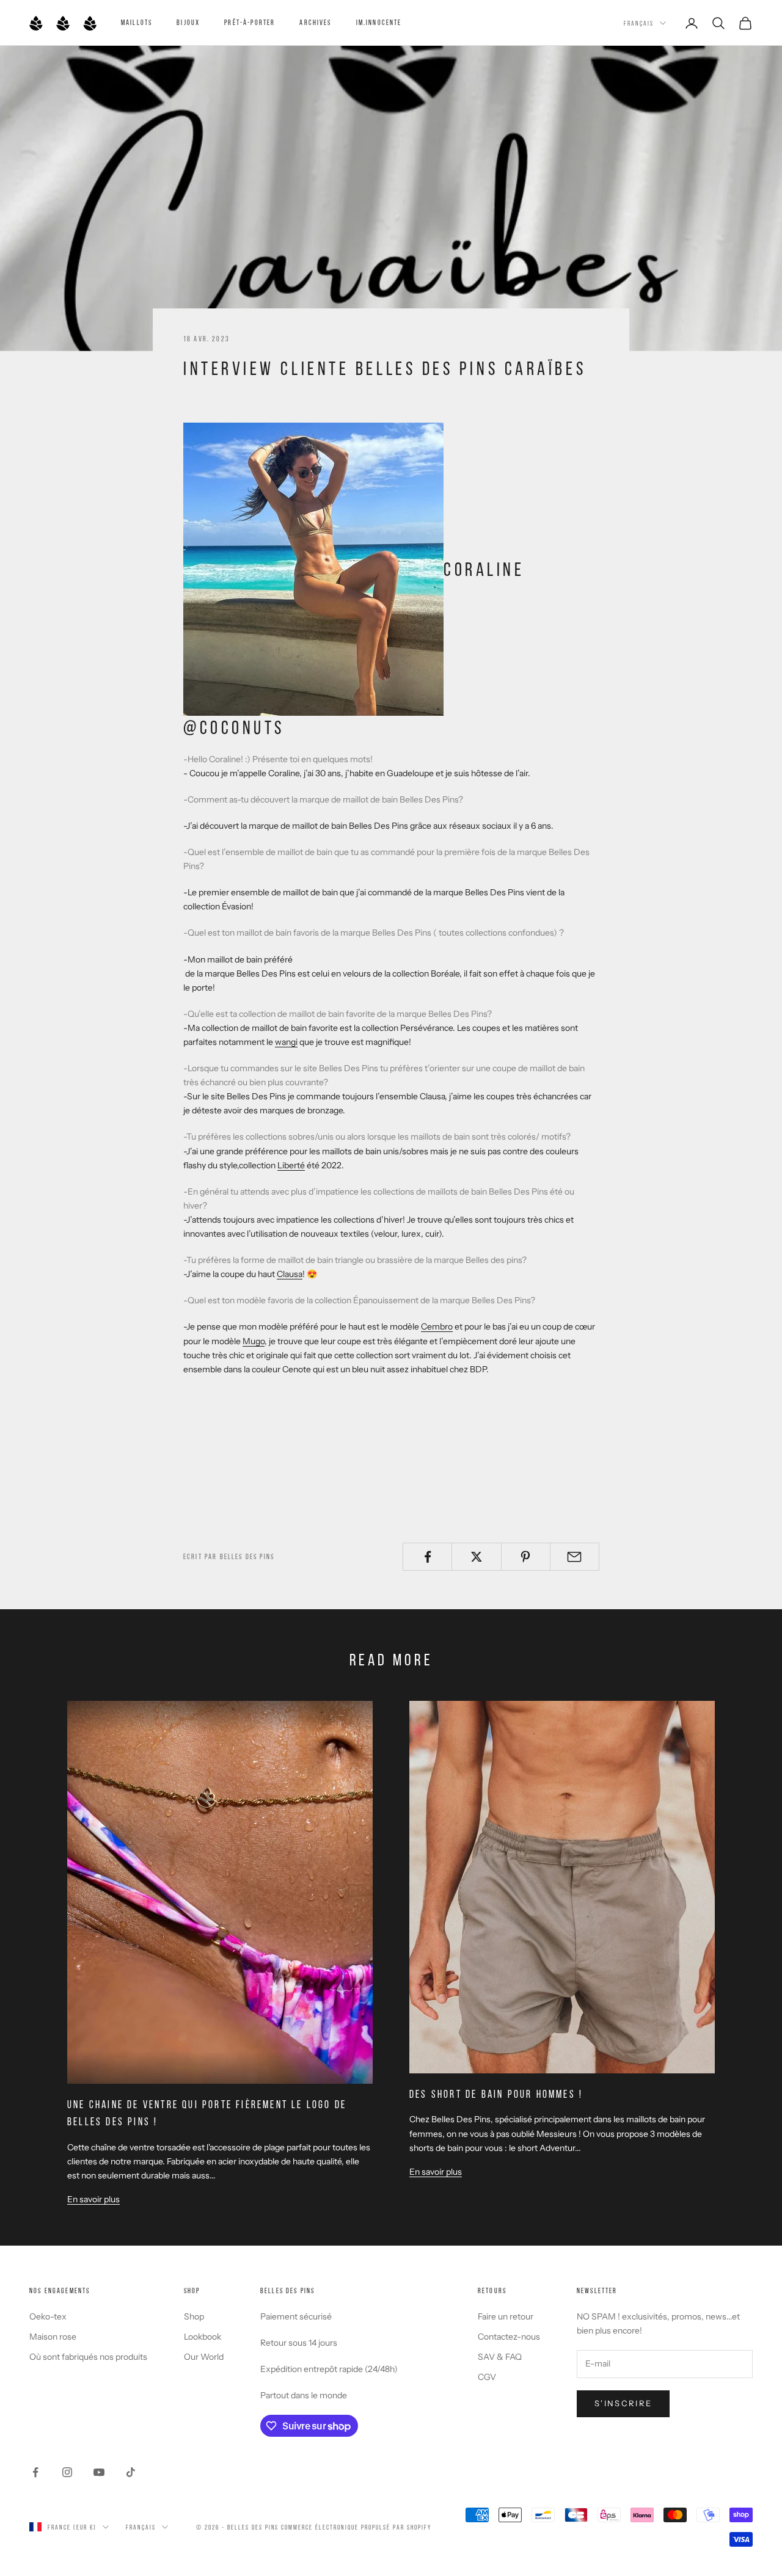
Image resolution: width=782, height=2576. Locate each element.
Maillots (137, 22)
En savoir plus (93, 2199)
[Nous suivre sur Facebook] (35, 2472)
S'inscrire (623, 2403)
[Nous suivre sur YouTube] (99, 2472)
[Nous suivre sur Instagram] (67, 2472)
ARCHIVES (315, 22)
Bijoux (188, 22)
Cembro (437, 1326)
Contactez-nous (509, 2337)
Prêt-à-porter (250, 22)
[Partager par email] (575, 1557)
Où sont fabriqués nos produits (88, 2357)
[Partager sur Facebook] (427, 1557)
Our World (204, 2357)
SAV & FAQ (500, 2357)
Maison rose (53, 2337)
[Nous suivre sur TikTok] (131, 2472)
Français (639, 23)
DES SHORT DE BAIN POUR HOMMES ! (496, 2094)
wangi (286, 1042)
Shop (194, 2316)
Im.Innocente (379, 22)
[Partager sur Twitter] (476, 1557)
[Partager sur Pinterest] (526, 1557)
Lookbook (203, 2337)
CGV (487, 2377)
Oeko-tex (48, 2316)
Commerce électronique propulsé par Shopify (356, 2527)
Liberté (291, 1165)
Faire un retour (506, 2316)
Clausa (290, 1274)
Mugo (254, 1341)
